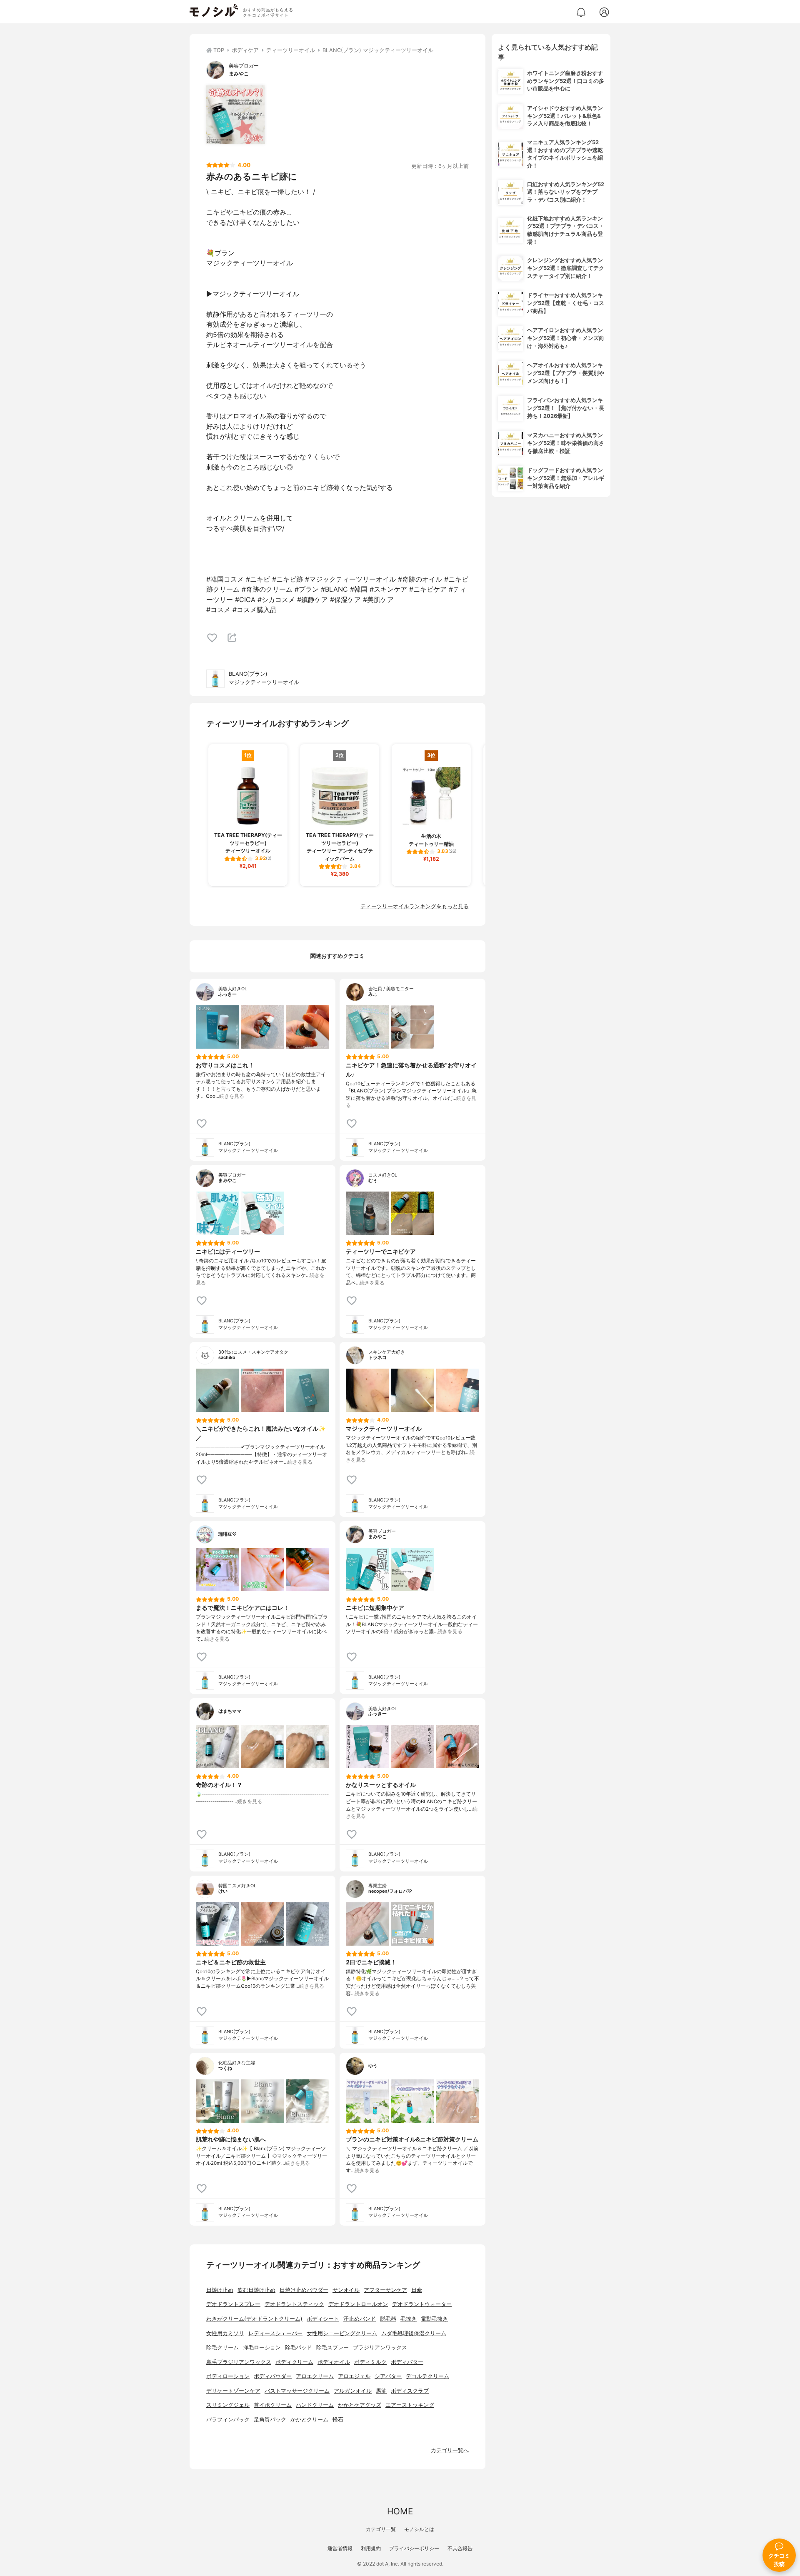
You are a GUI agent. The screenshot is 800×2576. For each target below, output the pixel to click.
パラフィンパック (228, 2420)
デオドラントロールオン (358, 2304)
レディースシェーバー (275, 2333)
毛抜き (409, 2319)
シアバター (388, 2376)
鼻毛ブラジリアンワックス (239, 2362)
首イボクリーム (273, 2405)
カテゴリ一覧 (381, 2529)
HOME (400, 2511)
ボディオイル (334, 2362)
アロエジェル (354, 2376)
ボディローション (228, 2376)
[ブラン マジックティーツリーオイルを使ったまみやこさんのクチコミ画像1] (235, 115)
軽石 (338, 2420)
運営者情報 (340, 2548)
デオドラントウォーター (422, 2304)
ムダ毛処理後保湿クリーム (414, 2333)
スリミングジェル (228, 2405)
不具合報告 (460, 2548)
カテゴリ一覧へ (450, 2450)
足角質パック (270, 2420)
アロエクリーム (315, 2376)
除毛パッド (299, 2347)
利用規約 (371, 2548)
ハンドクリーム (315, 2405)
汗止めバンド (360, 2319)
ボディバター (407, 2362)
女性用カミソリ (225, 2333)
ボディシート (323, 2319)
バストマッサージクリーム (297, 2391)
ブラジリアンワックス (380, 2347)
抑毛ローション (262, 2347)
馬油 (381, 2391)
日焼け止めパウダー (304, 2290)
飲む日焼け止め (256, 2290)
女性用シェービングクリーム (342, 2333)
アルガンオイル (353, 2391)
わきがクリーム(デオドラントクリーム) (254, 2319)
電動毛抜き (434, 2319)
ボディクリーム (294, 2362)
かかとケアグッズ (360, 2405)
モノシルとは (419, 2529)
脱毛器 (388, 2319)
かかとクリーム (309, 2420)
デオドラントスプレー (233, 2304)
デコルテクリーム (427, 2376)
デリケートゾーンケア (233, 2391)
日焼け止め (220, 2290)
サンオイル (346, 2290)
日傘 (417, 2290)
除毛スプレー (332, 2347)
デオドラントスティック (294, 2304)
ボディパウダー (273, 2376)
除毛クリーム (222, 2347)
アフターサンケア (385, 2290)
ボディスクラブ (410, 2391)
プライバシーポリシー (414, 2548)
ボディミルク (370, 2362)
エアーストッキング (410, 2405)
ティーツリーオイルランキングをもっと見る (415, 906)
